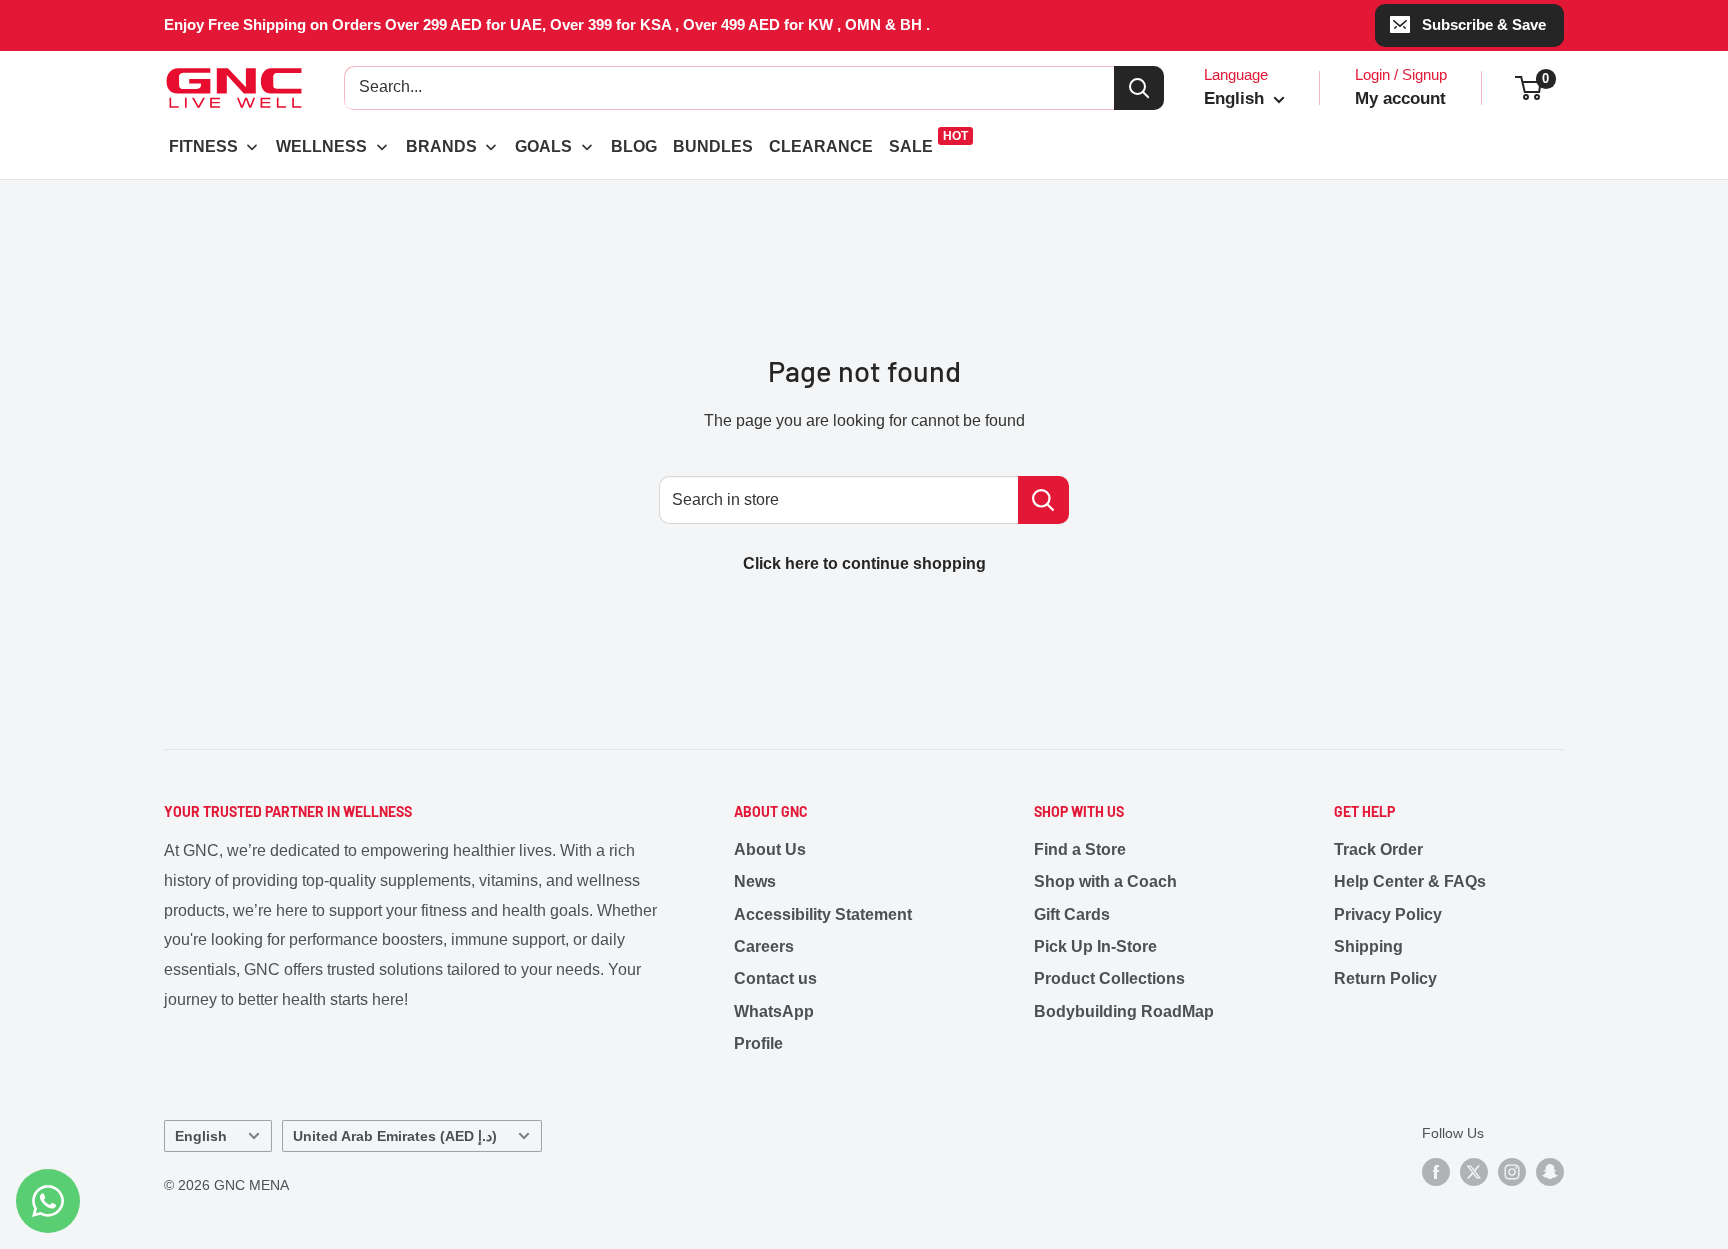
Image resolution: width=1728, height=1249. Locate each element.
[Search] (1139, 88)
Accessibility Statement (823, 914)
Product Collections (1109, 978)
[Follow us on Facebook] (1436, 1172)
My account (1400, 98)
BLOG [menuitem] (634, 146)
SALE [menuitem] (911, 146)
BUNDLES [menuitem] (713, 146)
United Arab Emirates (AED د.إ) (395, 1136)
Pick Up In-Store (1095, 946)
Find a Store (1080, 849)
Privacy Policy (1388, 914)
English (201, 1136)
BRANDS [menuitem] (441, 146)
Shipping (1368, 946)
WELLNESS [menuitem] (321, 146)
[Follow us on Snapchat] (1550, 1172)
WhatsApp (774, 1011)
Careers (764, 946)
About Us (770, 849)
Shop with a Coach (1105, 881)
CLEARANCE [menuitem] (821, 146)
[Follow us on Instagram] (1512, 1172)
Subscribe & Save (1484, 24)
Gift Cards (1072, 914)
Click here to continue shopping (864, 563)
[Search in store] (1043, 500)
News (755, 881)
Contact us (775, 978)
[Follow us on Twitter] (1474, 1172)
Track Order (1378, 849)
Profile (758, 1043)
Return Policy (1385, 978)
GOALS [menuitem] (543, 146)
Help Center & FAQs (1410, 881)
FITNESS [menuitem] (203, 146)
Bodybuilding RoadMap (1124, 1011)
